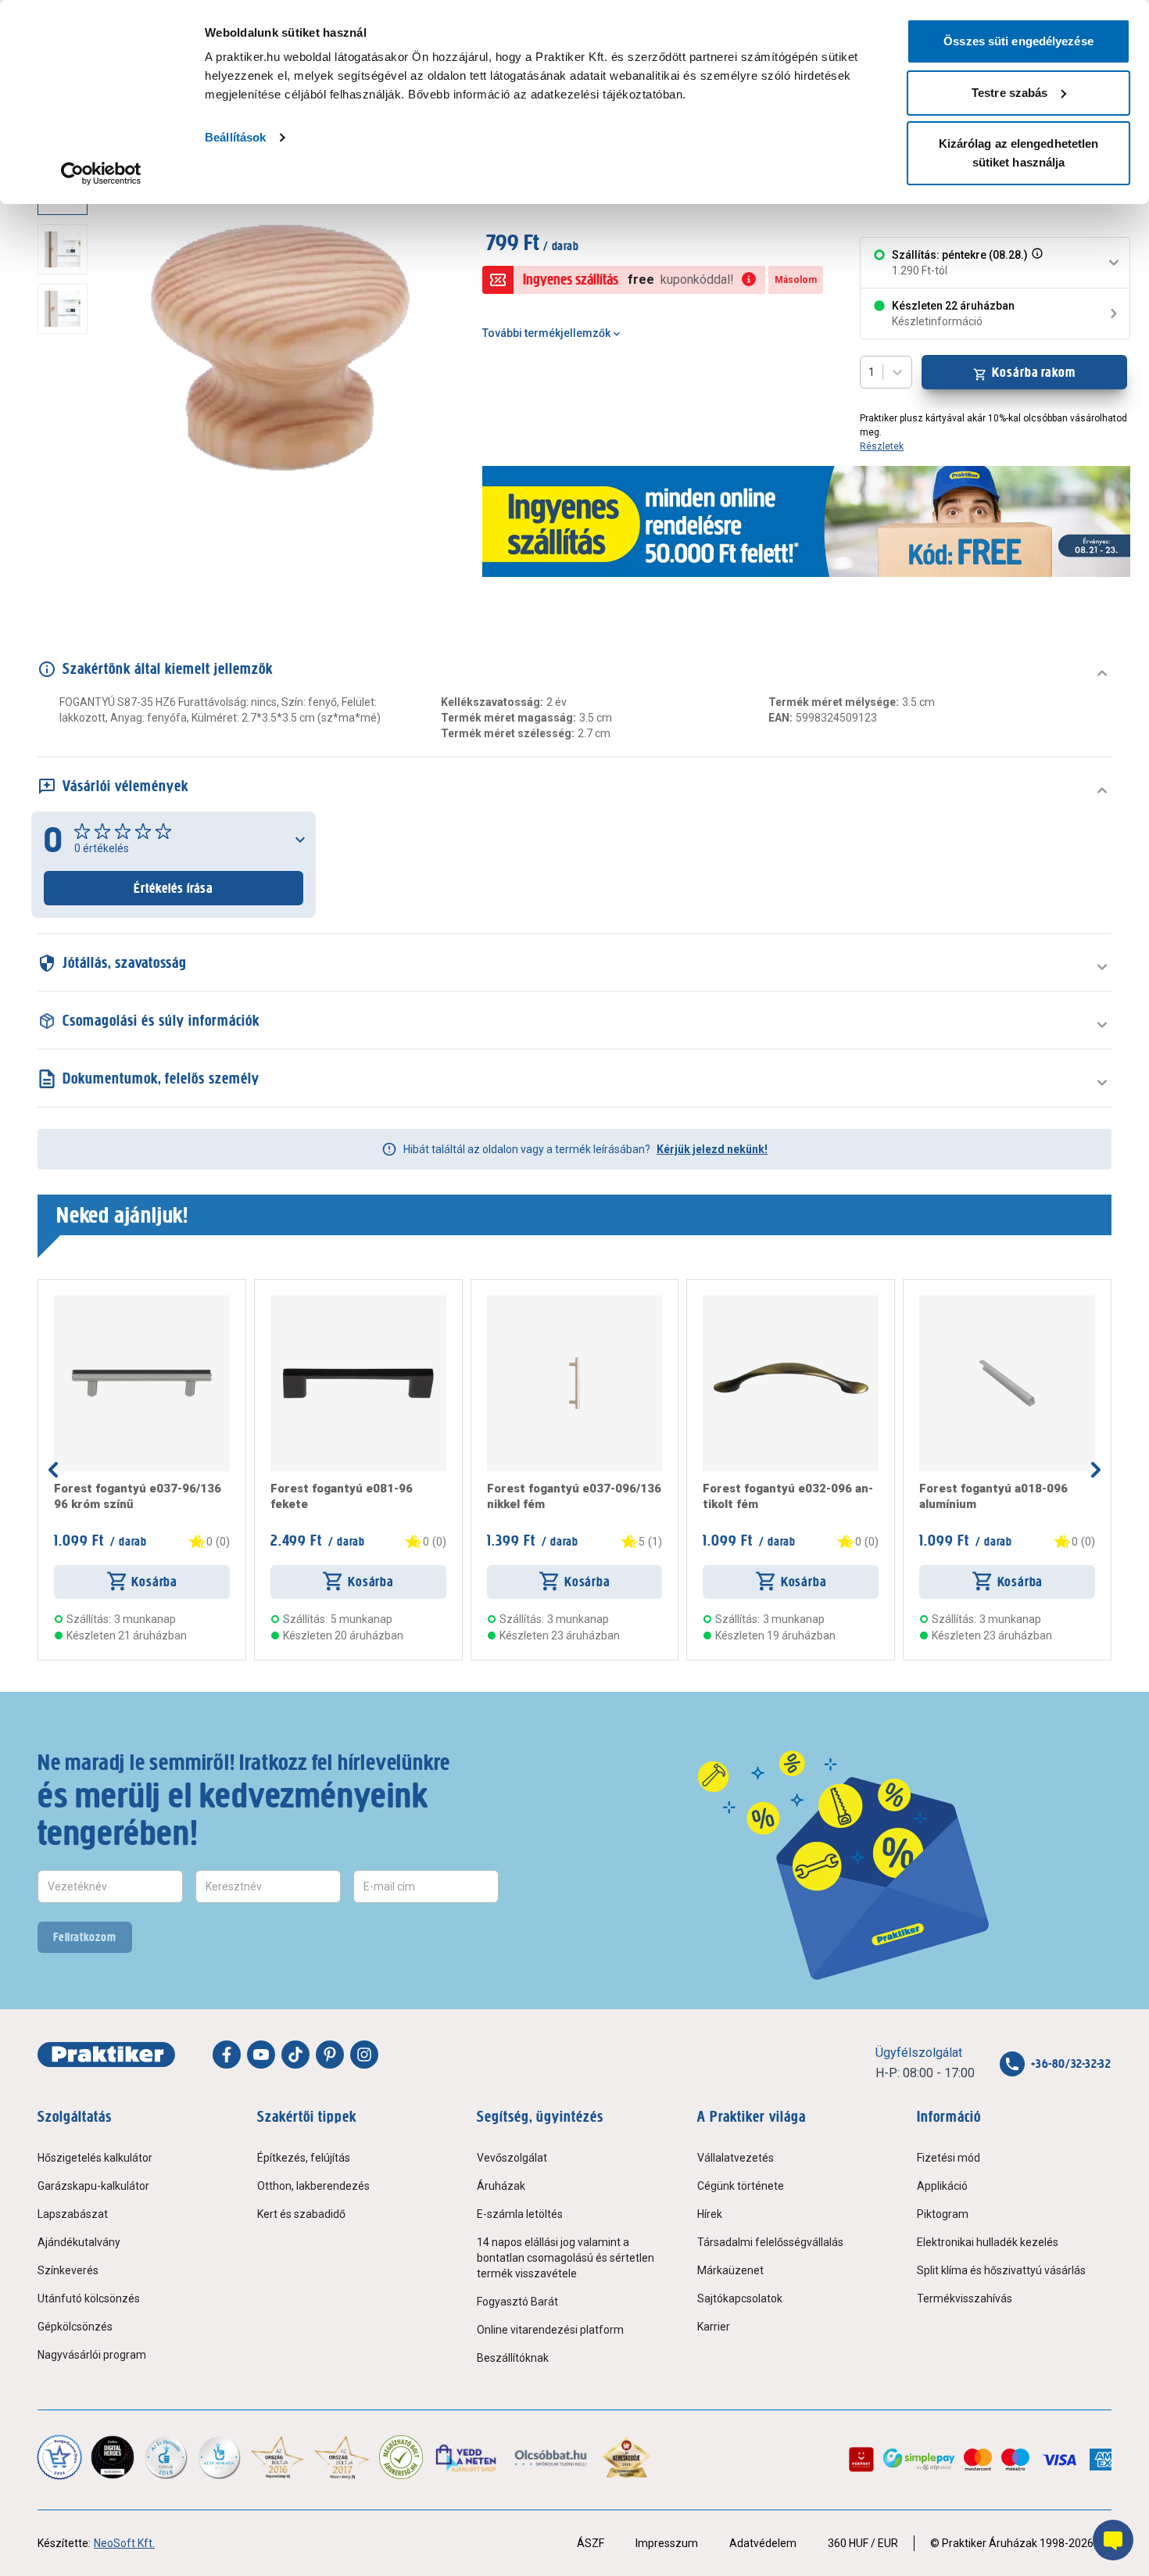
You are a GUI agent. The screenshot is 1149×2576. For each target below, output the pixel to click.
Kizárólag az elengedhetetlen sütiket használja (1019, 153)
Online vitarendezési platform (550, 2330)
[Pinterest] (330, 2055)
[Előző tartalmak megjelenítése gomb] (53, 1470)
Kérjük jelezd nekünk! (712, 1149)
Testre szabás (1009, 93)
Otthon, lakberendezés (313, 2186)
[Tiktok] (295, 2055)
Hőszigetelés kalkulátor (95, 2158)
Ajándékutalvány (79, 2242)
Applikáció (942, 2186)
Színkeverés (68, 2270)
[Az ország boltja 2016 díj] (277, 2457)
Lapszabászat (73, 2214)
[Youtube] (261, 2055)
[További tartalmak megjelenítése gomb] (67, 538)
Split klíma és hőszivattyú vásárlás (1001, 2270)
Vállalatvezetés (736, 2158)
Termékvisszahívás (965, 2298)
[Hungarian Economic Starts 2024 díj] (59, 2457)
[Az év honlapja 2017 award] (342, 2457)
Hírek (710, 2214)
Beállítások (235, 137)
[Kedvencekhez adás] (60, 1302)
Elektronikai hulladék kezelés (988, 2242)
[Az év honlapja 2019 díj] (219, 2457)
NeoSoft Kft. (124, 2543)
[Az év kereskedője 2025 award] (626, 2457)
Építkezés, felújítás (304, 2158)
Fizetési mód (949, 2158)
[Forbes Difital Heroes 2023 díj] (113, 2457)
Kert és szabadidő (301, 2214)
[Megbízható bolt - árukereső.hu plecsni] (401, 2457)
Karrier (714, 2327)
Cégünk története (741, 2186)
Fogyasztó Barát (517, 2302)
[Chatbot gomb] (1113, 2540)
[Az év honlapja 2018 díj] (166, 2457)
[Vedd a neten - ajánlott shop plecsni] (467, 2457)
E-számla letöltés (520, 2214)
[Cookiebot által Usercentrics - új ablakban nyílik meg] (101, 174)
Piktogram (943, 2214)
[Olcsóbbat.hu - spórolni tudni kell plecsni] (551, 2457)
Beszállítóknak (513, 2358)
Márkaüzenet (730, 2270)
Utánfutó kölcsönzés (89, 2298)
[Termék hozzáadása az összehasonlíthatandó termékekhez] (82, 1302)
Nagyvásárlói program (92, 2355)
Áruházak (501, 2186)
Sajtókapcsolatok (740, 2298)
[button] (1036, 263)
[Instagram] (364, 2055)
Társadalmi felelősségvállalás (770, 2242)
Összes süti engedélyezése (1018, 41)
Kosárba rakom (1034, 372)
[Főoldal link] (106, 2055)
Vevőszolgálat (512, 2158)
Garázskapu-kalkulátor (93, 2186)
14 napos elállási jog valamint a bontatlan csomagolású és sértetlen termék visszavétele (566, 2258)
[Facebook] (227, 2055)
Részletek (882, 446)
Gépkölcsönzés (75, 2327)
